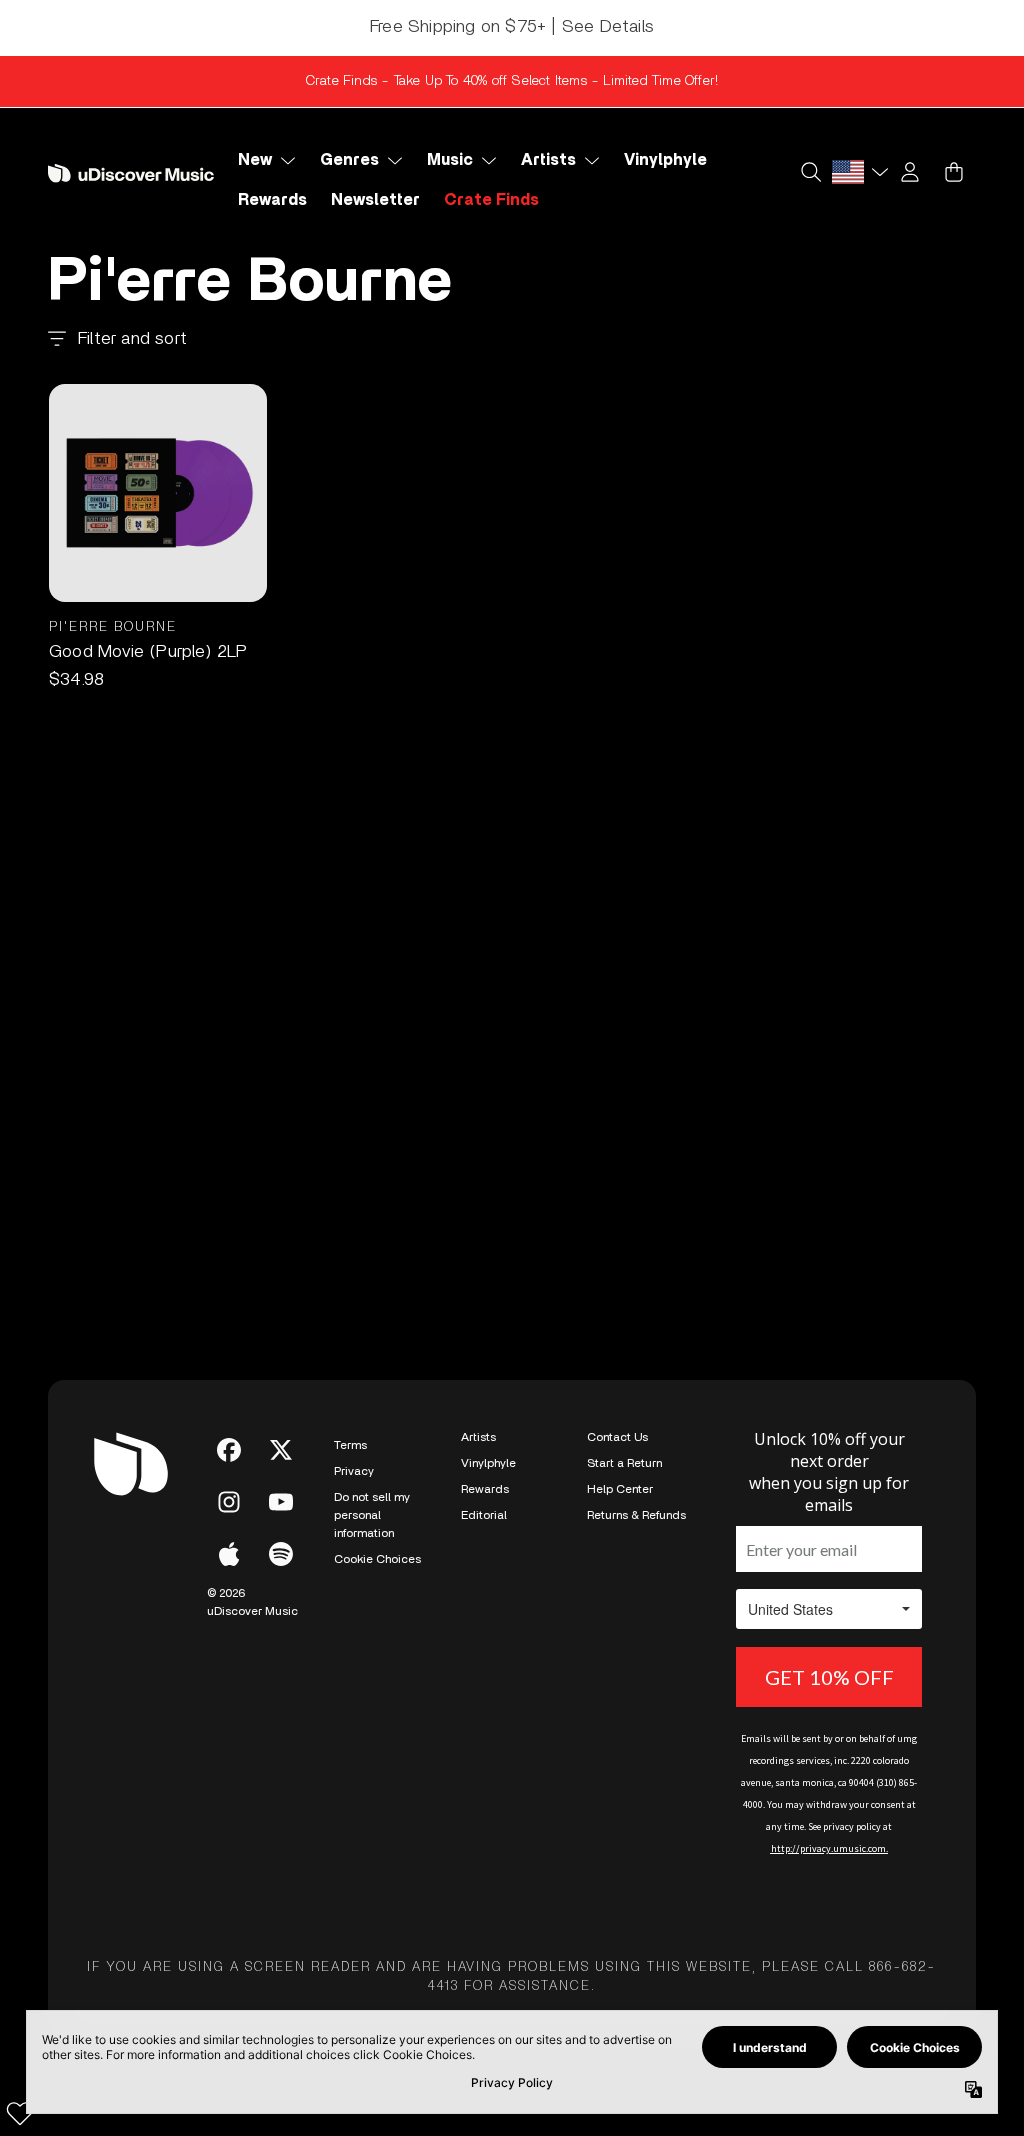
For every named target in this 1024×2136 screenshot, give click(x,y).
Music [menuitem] (450, 160)
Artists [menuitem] (548, 160)
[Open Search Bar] (810, 172)
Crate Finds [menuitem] (491, 200)
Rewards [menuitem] (272, 200)
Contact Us (617, 1437)
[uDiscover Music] (131, 173)
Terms (350, 1445)
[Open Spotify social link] (281, 1554)
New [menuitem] (255, 160)
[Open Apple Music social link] (229, 1554)
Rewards (485, 1489)
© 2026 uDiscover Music (252, 1602)
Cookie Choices (377, 1559)
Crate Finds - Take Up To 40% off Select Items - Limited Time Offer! (512, 81)
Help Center (620, 1489)
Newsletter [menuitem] (375, 200)
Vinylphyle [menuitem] (665, 160)
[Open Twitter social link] (281, 1450)
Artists (478, 1437)
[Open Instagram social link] (229, 1502)
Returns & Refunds (636, 1515)
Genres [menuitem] (349, 160)
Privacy (354, 1471)
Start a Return (624, 1463)
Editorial (484, 1515)
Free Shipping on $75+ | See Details (512, 27)
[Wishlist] (20, 2113)
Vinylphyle (488, 1463)
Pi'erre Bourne (113, 627)
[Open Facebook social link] (229, 1450)
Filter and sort (132, 339)
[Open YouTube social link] (281, 1502)
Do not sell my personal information (372, 1515)
